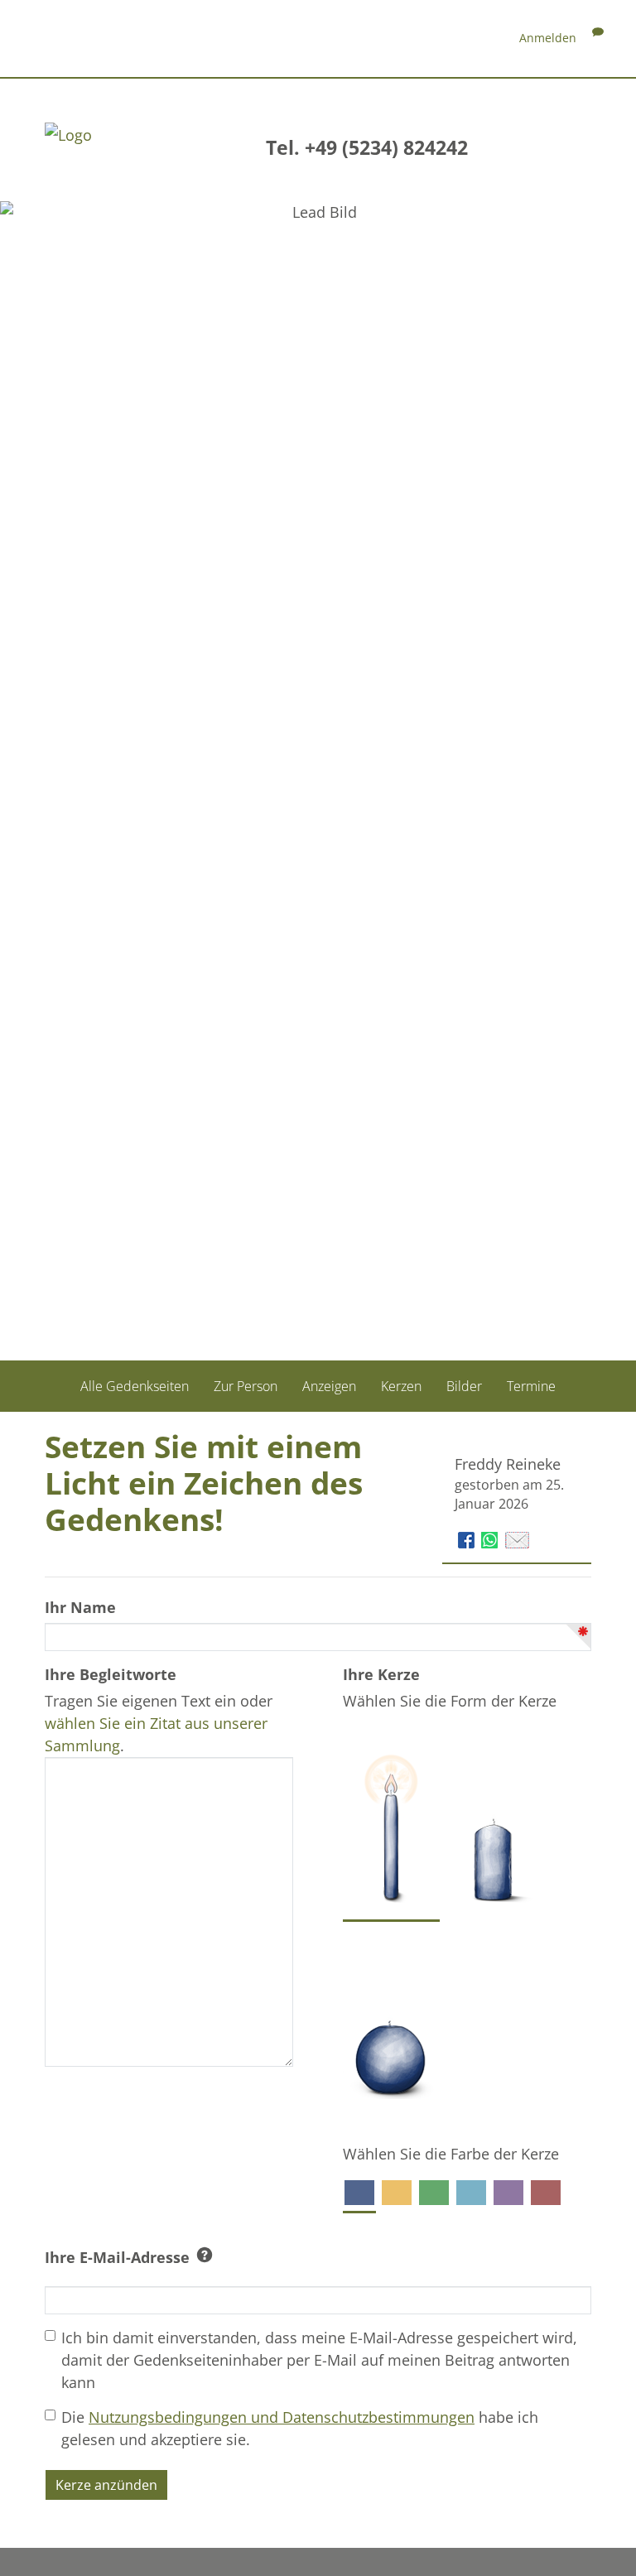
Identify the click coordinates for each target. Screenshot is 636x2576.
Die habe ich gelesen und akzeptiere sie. (300, 2428)
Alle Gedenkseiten (135, 1386)
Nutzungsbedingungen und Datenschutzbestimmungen (282, 2417)
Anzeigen (329, 1386)
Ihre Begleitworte (111, 1674)
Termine (531, 1386)
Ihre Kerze (381, 1674)
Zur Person (246, 1386)
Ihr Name (80, 1607)
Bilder (464, 1386)
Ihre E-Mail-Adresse (117, 2257)
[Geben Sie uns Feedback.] (598, 38)
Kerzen (401, 1386)
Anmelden (548, 38)
